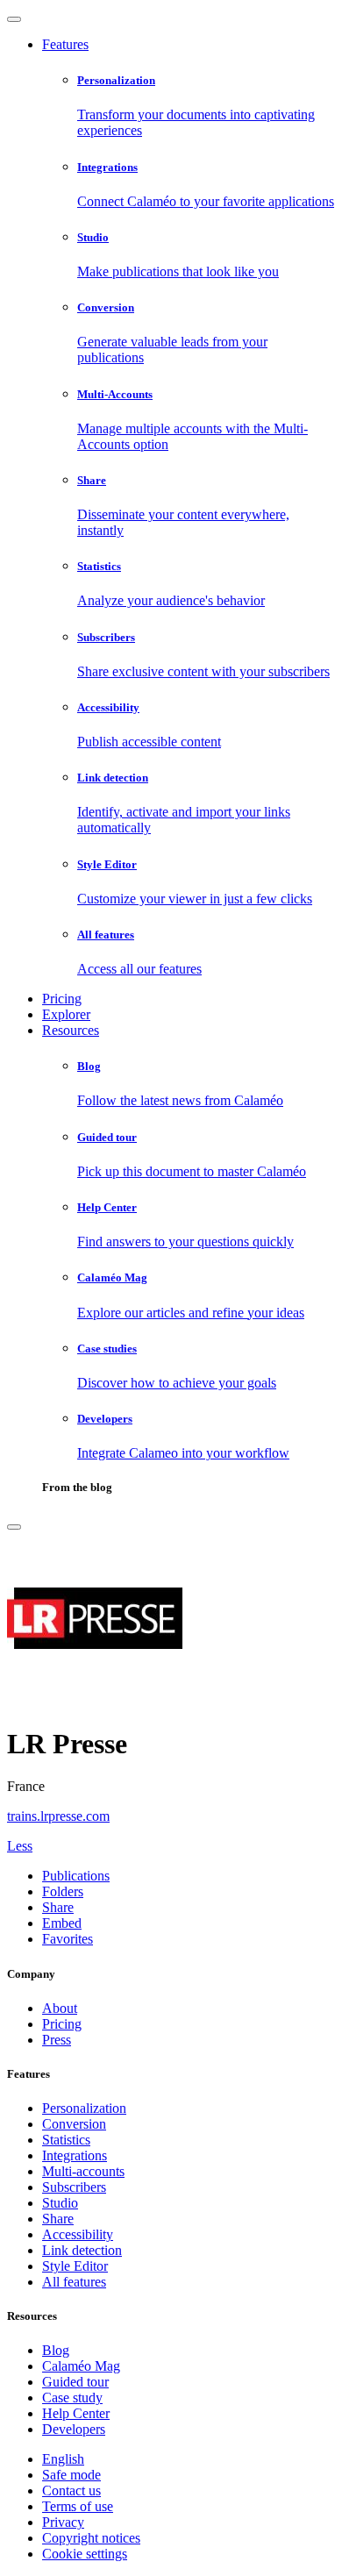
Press (57, 2040)
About (60, 2008)
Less (20, 1846)
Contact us (71, 2490)
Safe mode (71, 2475)
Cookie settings (85, 2554)
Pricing (62, 999)
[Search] (14, 1527)
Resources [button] (71, 1030)
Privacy (63, 2522)
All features (74, 2282)
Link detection (82, 2250)
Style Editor (75, 2266)
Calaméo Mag (81, 2366)
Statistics (66, 2140)
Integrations (75, 2155)
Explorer (66, 1014)
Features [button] (65, 44)
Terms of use (78, 2506)
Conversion (74, 2124)
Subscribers (74, 2187)
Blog (56, 2350)
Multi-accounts (83, 2171)
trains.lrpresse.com (58, 1816)
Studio (60, 2203)
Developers (74, 2429)
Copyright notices (91, 2538)
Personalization (84, 2108)
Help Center (76, 2413)
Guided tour (75, 2382)
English (63, 2459)
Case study (72, 2398)
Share (58, 2219)
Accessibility (78, 2234)
